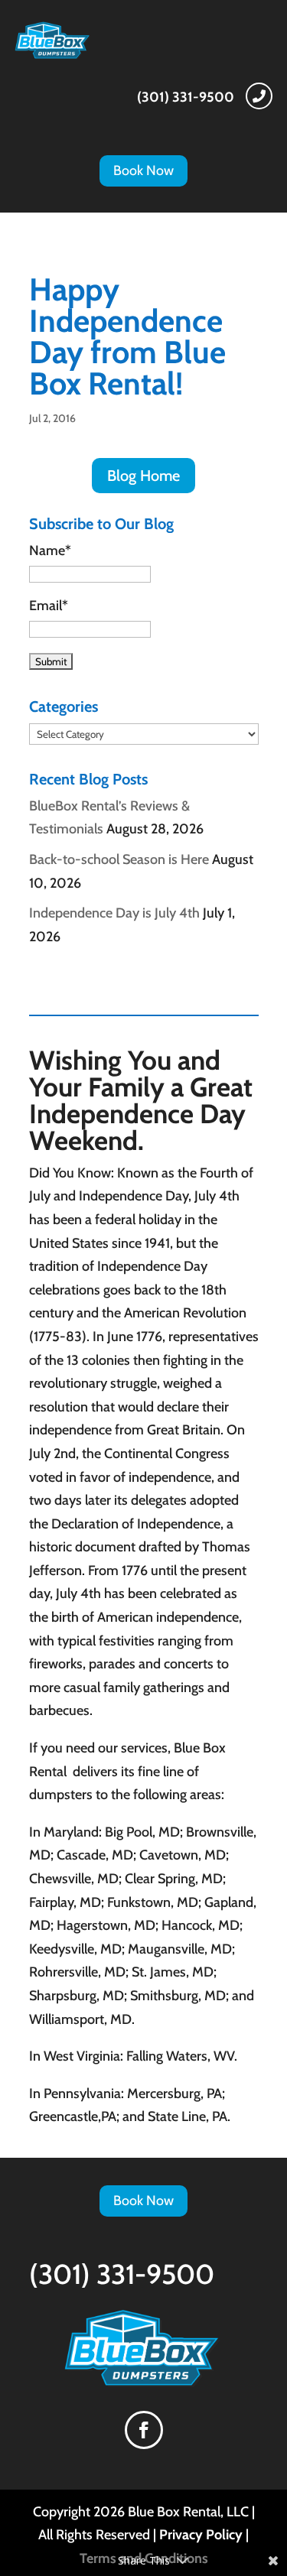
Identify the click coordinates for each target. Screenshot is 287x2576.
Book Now (143, 171)
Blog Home (143, 476)
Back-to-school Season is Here (119, 859)
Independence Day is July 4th (114, 913)
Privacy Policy (201, 2535)
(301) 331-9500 (186, 97)
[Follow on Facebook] (144, 2430)
